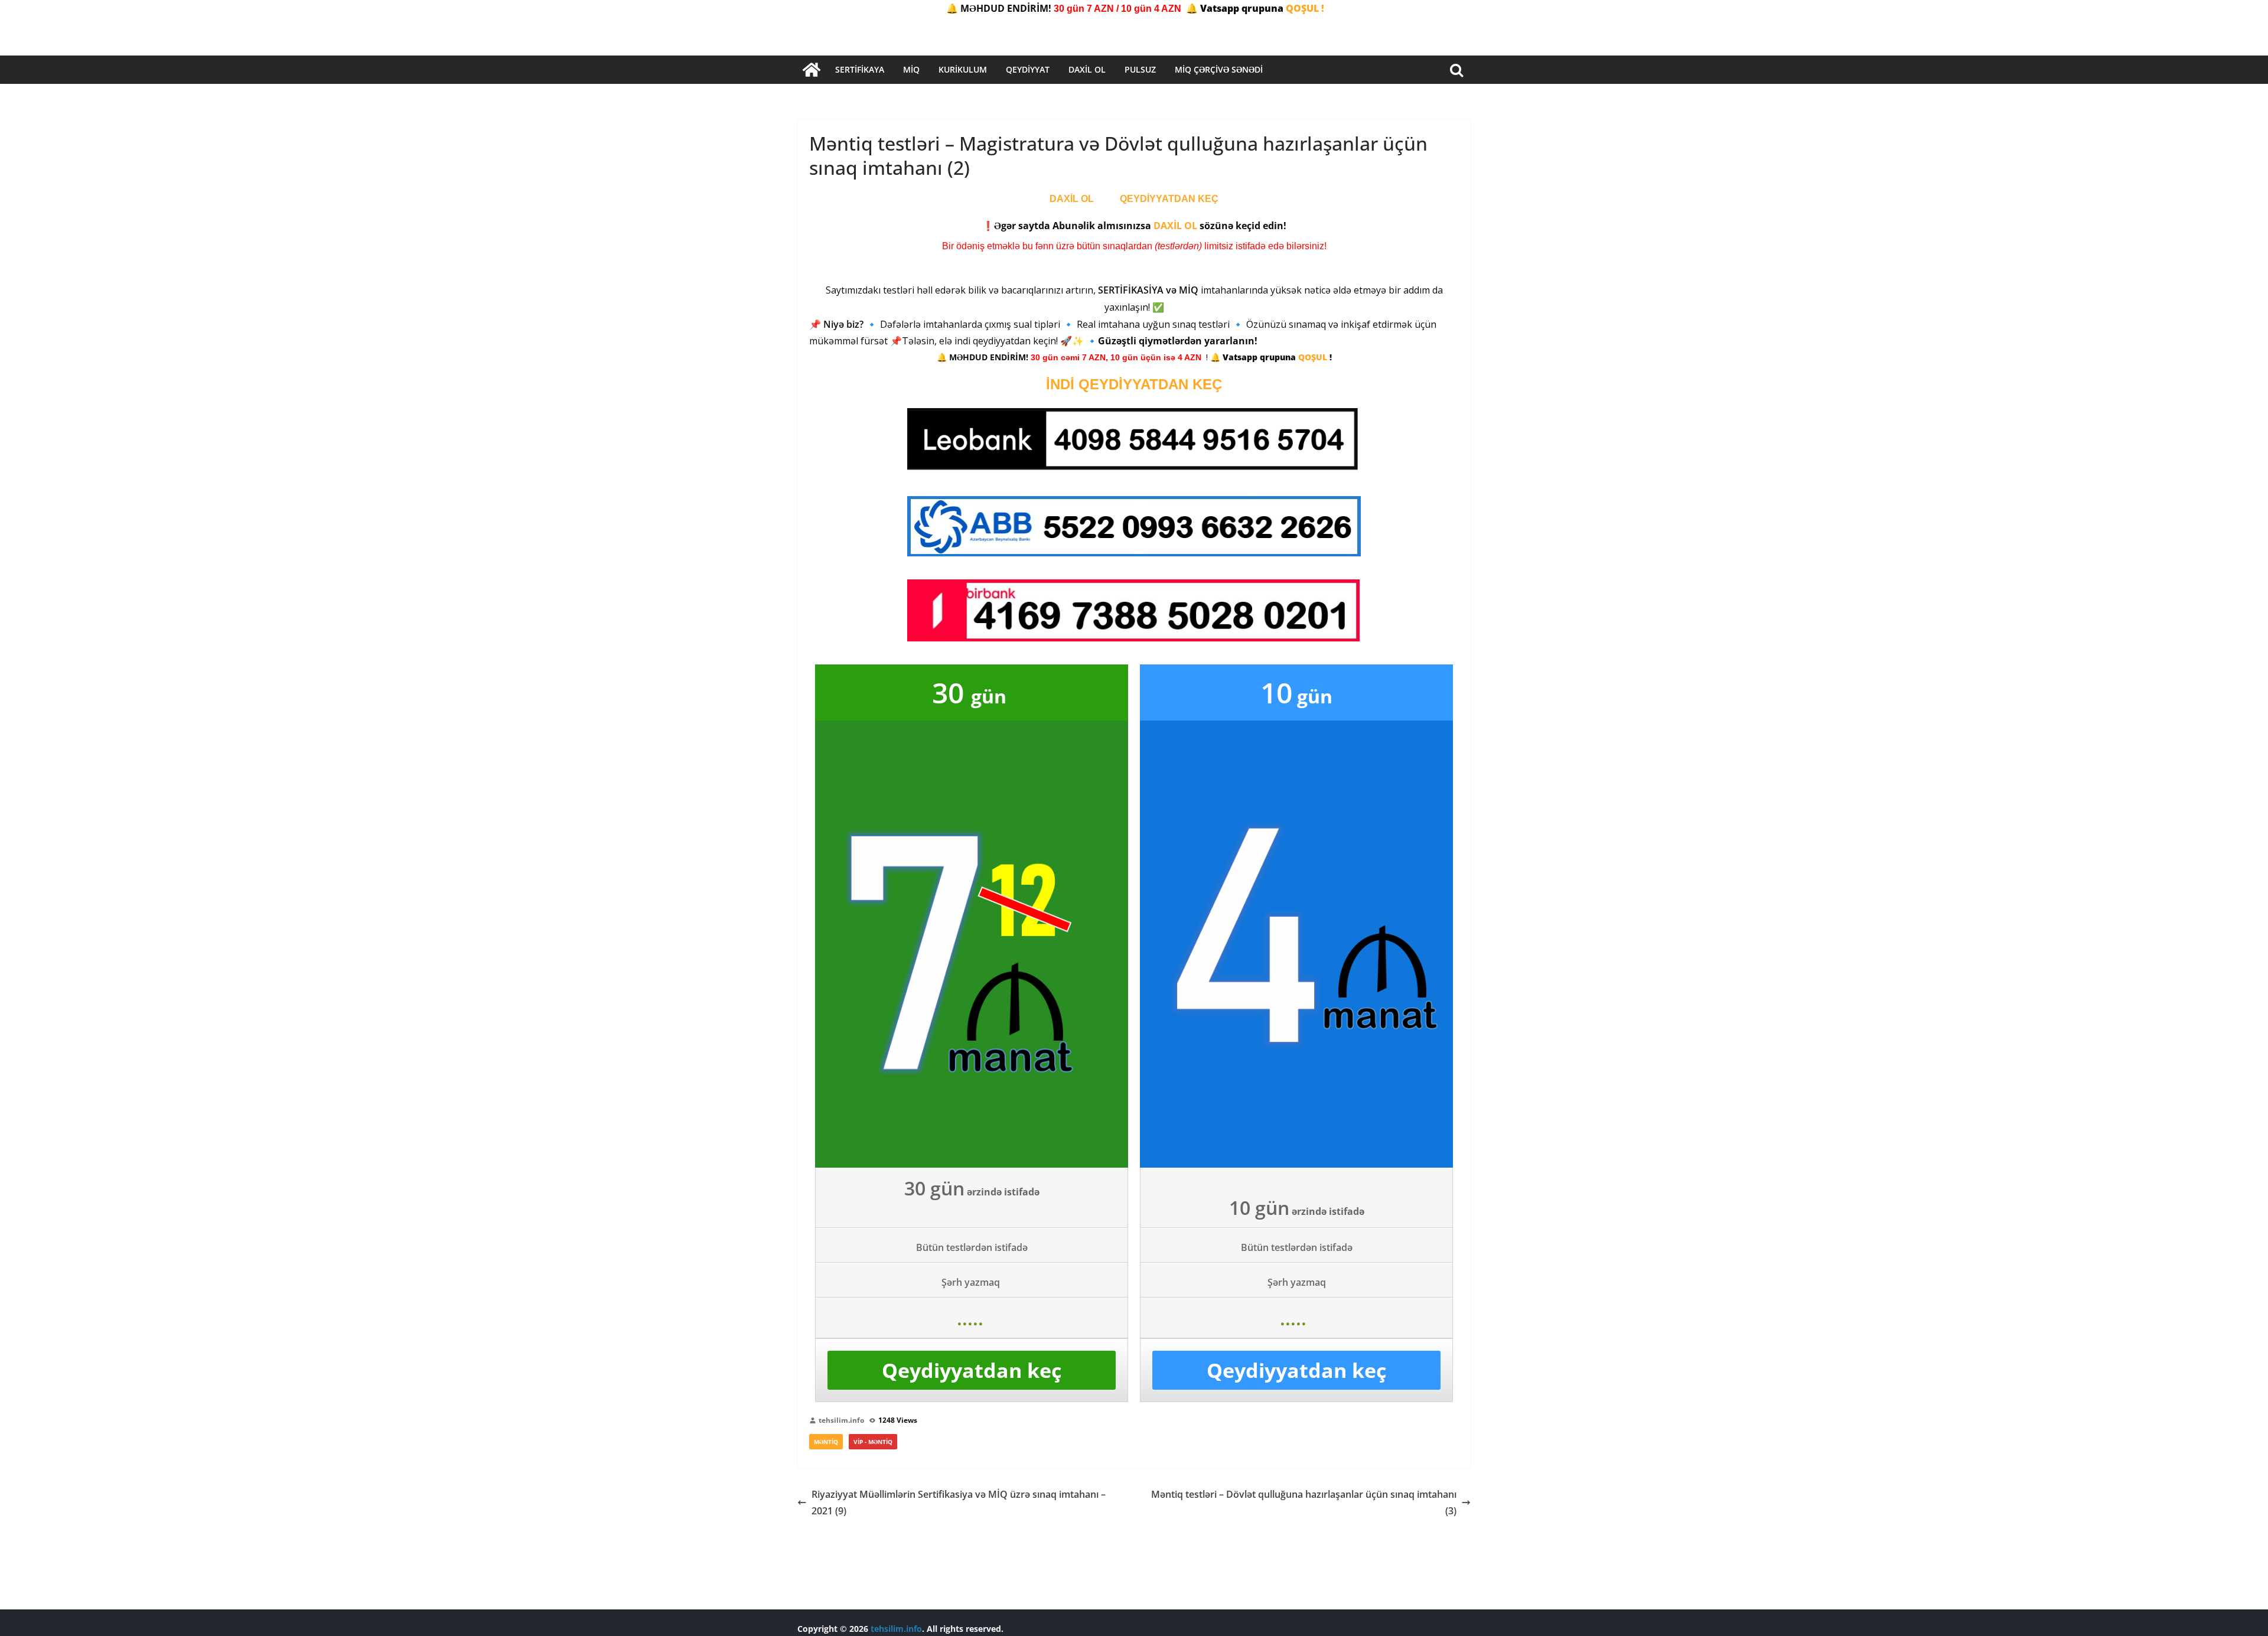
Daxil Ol (1087, 69)
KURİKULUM (963, 69)
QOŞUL (1314, 357)
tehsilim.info (841, 1420)
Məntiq (826, 1442)
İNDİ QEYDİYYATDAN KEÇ (1134, 384)
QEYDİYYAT (1028, 69)
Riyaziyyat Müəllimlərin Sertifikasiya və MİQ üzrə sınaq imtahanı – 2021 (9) (959, 1503)
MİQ (911, 69)
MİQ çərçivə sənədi (1219, 69)
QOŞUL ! (1305, 8)
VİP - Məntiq (873, 1442)
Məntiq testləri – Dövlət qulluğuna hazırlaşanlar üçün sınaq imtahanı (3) (1304, 1503)
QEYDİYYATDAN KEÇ (1169, 199)
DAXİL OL (1072, 199)
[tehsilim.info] (812, 70)
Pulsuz (1140, 69)
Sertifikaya (860, 69)
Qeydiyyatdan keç (972, 1370)
